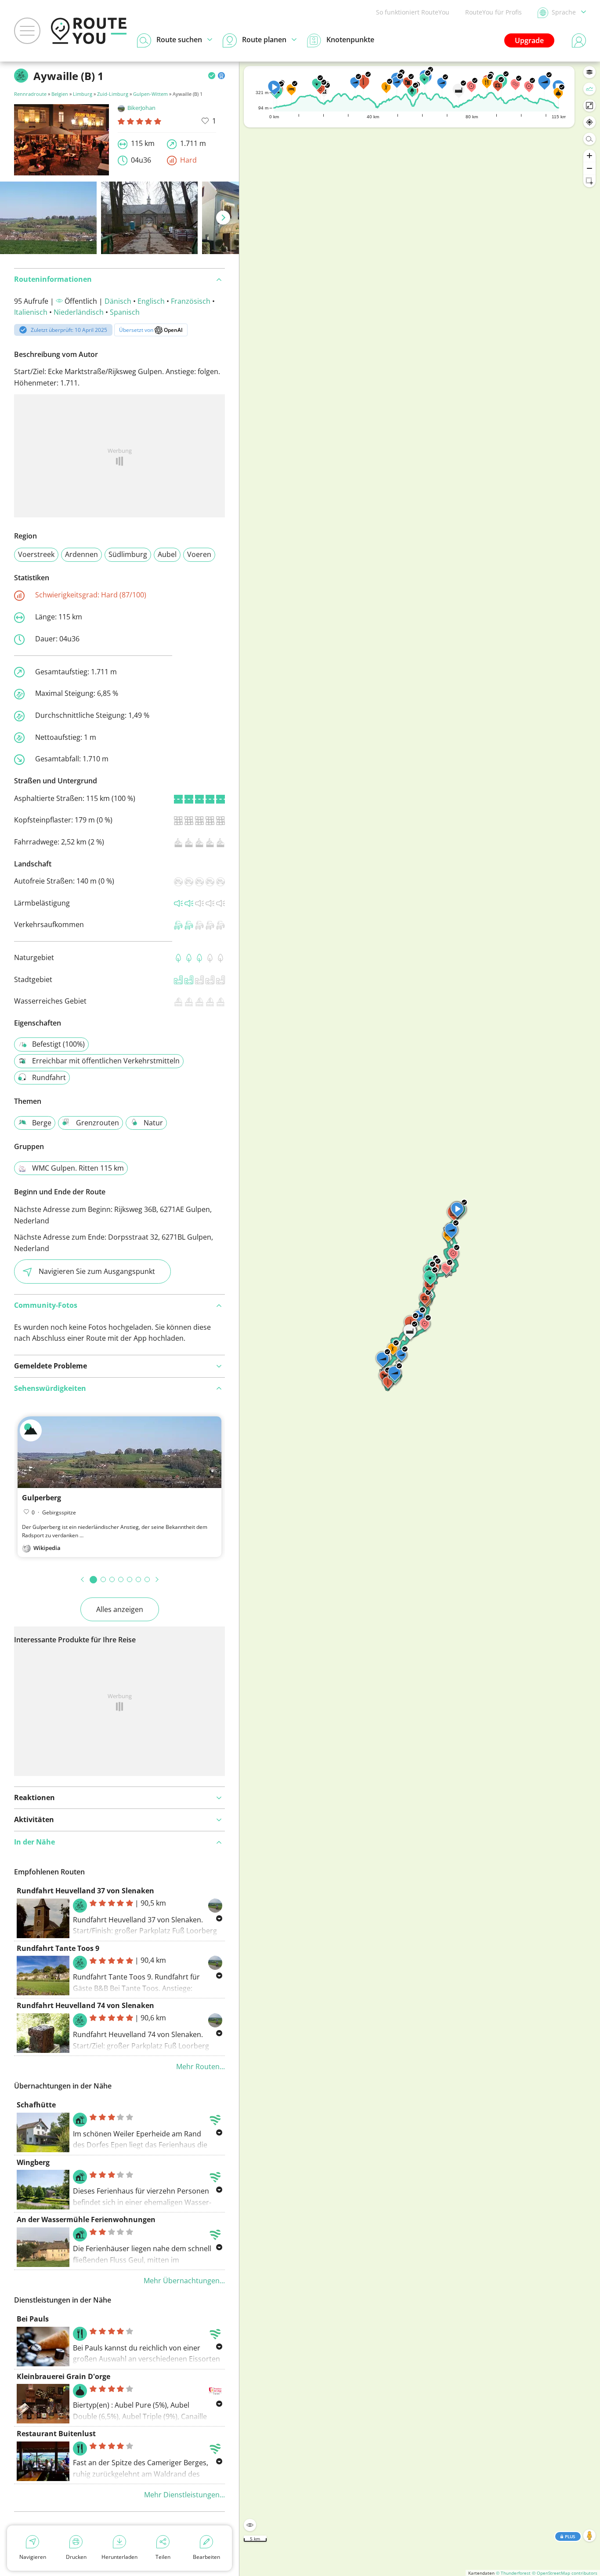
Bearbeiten (206, 2557)
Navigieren (33, 2557)
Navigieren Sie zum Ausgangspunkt (97, 1271)
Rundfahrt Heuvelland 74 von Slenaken (85, 2005)
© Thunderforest (513, 2573)
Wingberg (33, 2162)
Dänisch (118, 301)
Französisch (191, 301)
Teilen (163, 2557)
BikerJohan (141, 108)
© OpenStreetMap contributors (565, 2573)
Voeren (199, 554)
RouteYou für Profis (493, 12)
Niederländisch (79, 312)
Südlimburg (128, 554)
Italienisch (31, 312)
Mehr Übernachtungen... (184, 2281)
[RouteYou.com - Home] (89, 31)
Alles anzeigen (120, 1609)
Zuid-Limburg (113, 94)
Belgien (60, 94)
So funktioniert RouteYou (413, 12)
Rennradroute (30, 94)
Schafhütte (36, 2105)
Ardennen (81, 554)
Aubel (167, 554)
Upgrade (529, 40)
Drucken (76, 2557)
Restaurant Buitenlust (56, 2434)
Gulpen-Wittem (150, 94)
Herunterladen (119, 2557)
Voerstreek (36, 554)
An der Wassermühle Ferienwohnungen (86, 2219)
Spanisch (125, 312)
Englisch (151, 301)
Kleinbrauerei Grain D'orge (63, 2376)
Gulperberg (42, 1498)
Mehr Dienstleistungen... (184, 2495)
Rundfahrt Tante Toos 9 (58, 1948)
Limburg (83, 94)
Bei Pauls (33, 2319)
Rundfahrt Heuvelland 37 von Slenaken (85, 1891)
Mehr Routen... (201, 2067)
